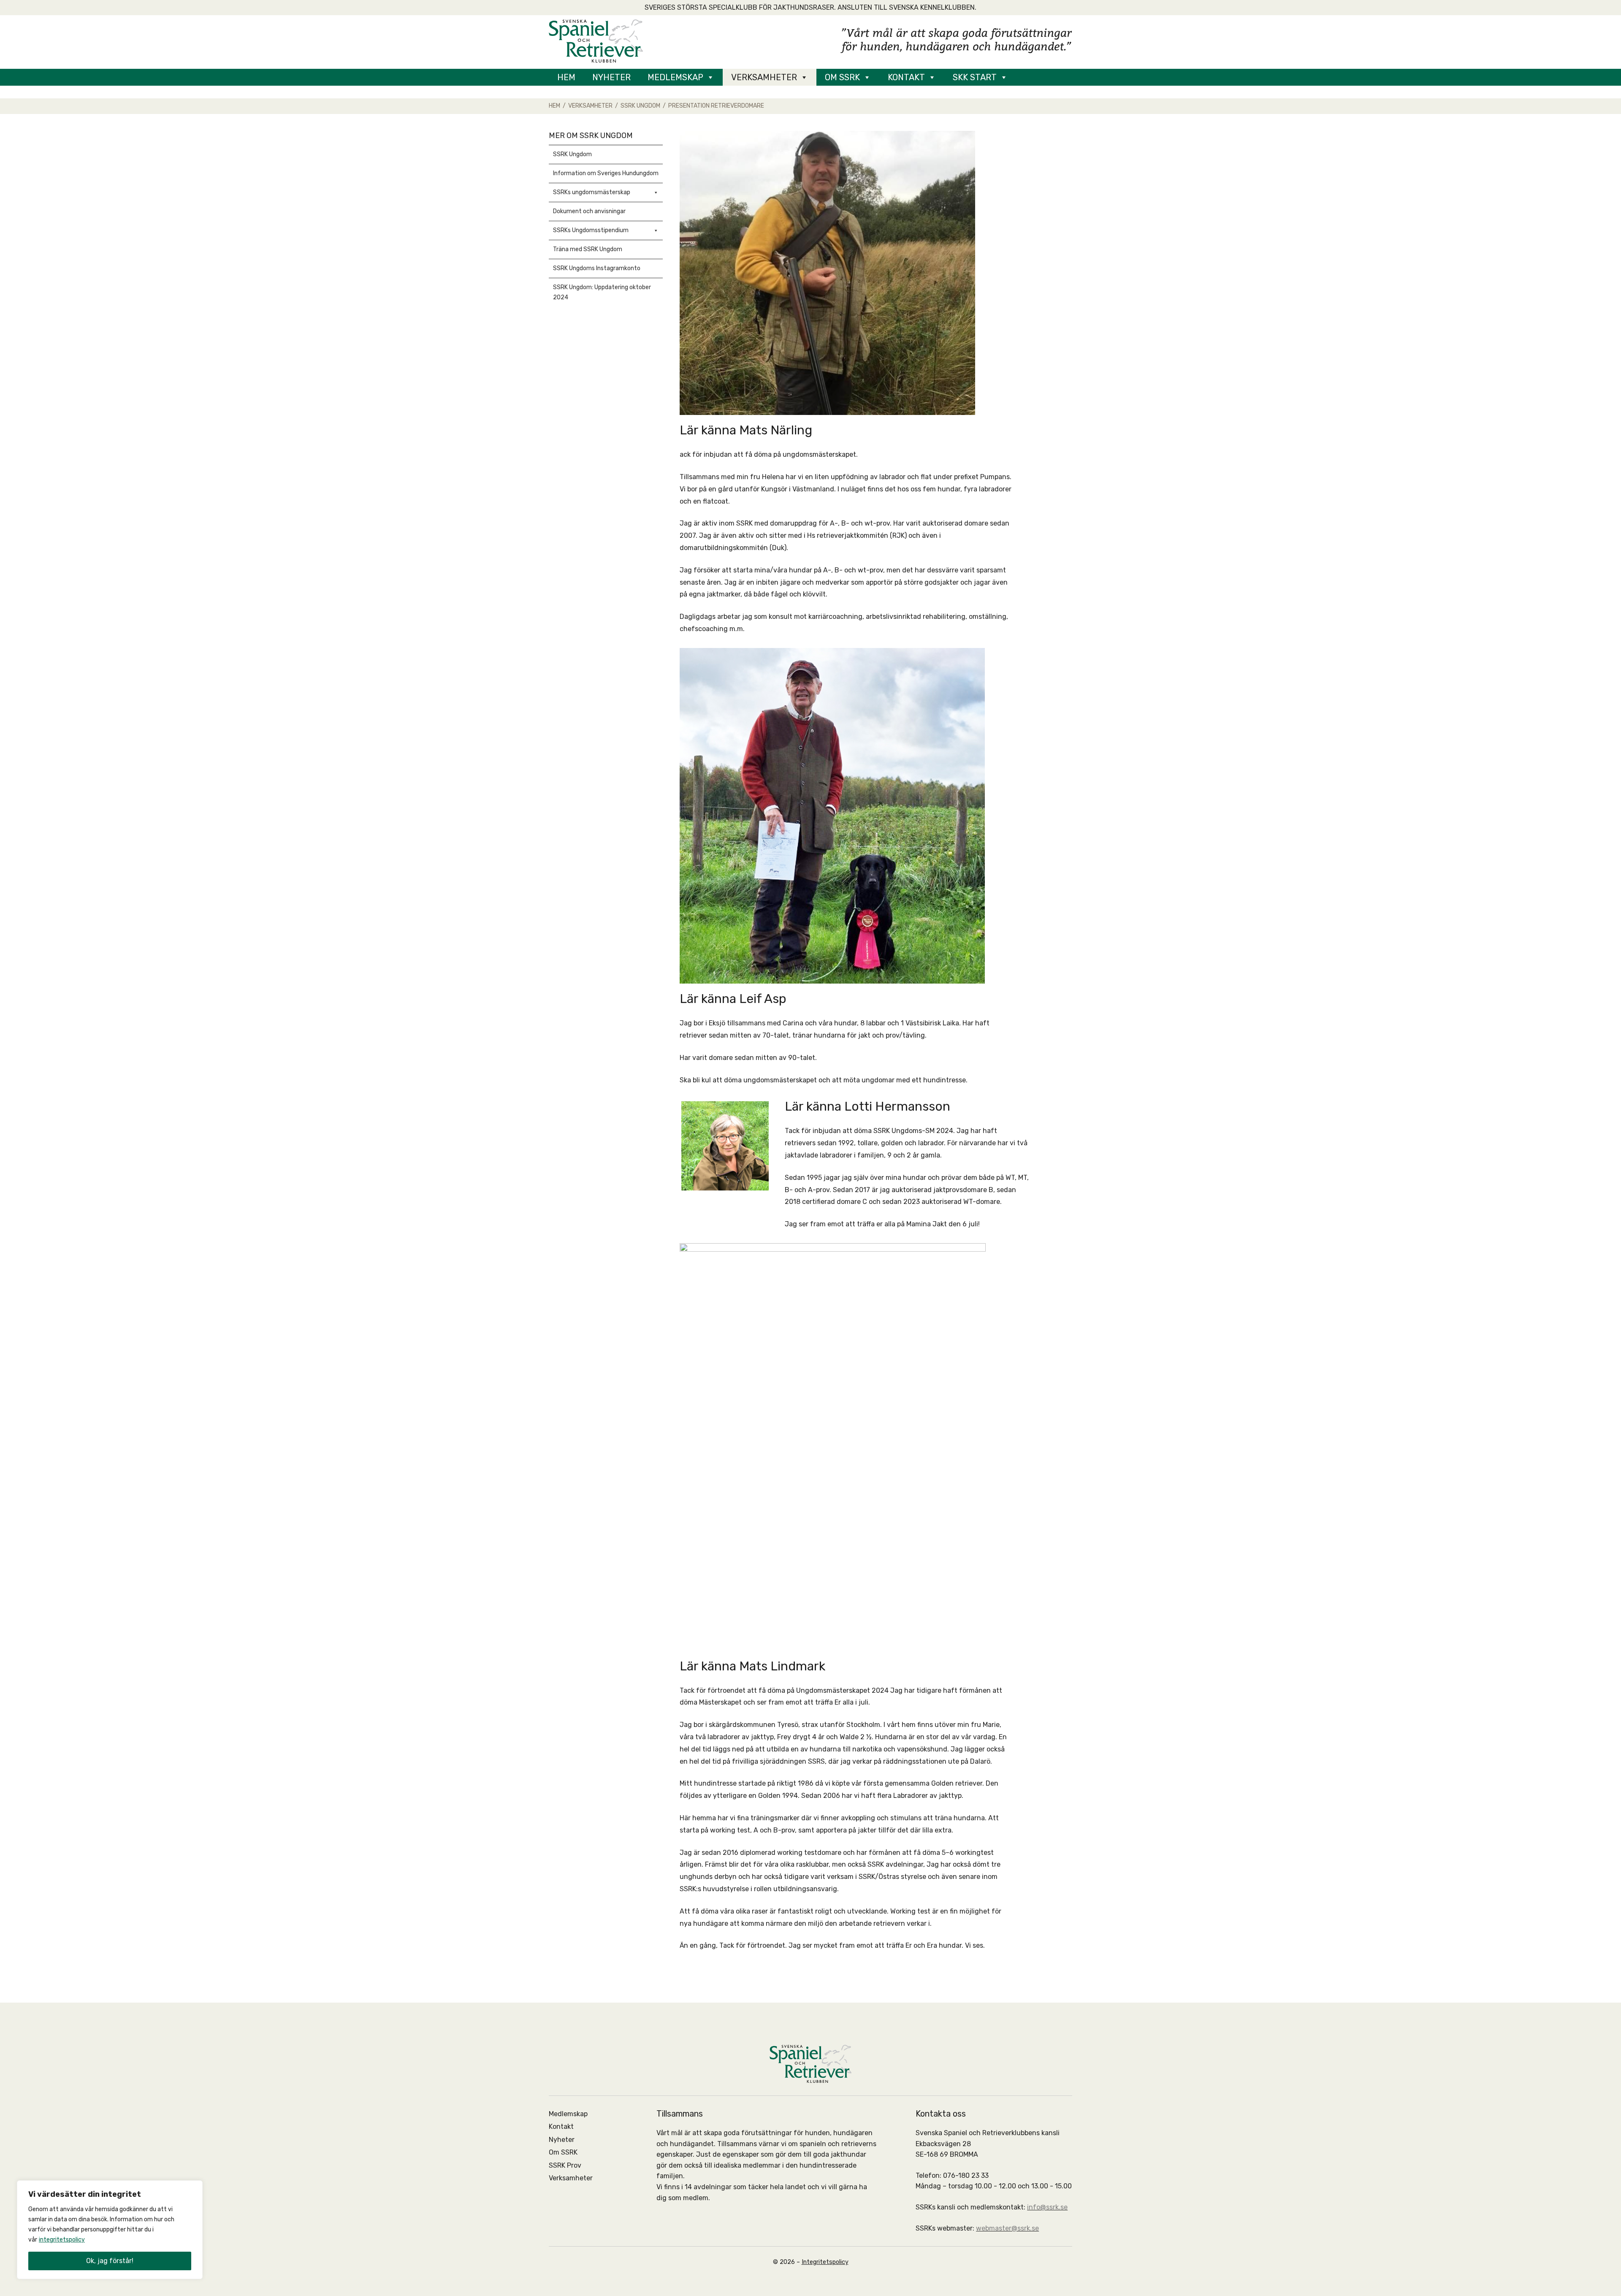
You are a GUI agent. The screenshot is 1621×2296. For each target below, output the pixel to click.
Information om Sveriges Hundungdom (606, 173)
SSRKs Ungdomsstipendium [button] (591, 230)
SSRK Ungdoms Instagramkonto (597, 268)
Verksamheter (764, 77)
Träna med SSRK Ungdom (588, 249)
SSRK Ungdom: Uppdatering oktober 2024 (602, 292)
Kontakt (906, 77)
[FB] (1055, 77)
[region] (110, 2230)
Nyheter (611, 77)
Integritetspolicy (825, 2262)
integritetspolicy (62, 2240)
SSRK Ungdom (572, 154)
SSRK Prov (565, 2165)
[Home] (596, 40)
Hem (566, 77)
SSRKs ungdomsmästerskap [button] (592, 192)
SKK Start (975, 77)
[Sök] (1030, 77)
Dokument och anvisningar (589, 211)
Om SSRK (842, 77)
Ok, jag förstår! (110, 2261)
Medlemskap (675, 77)
